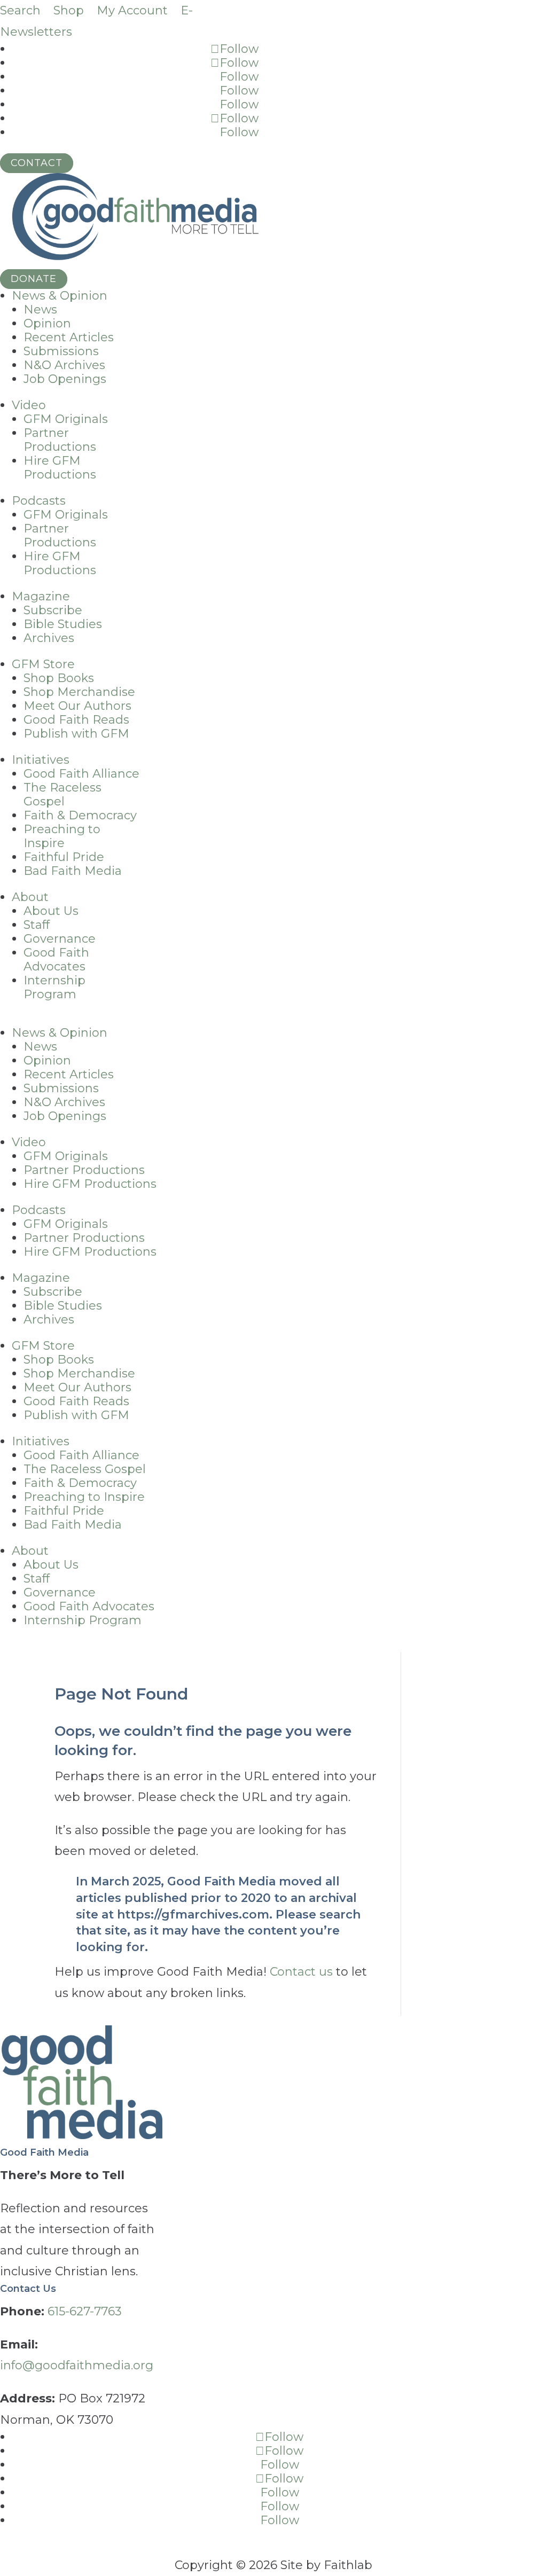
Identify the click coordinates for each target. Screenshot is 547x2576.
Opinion (47, 323)
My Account (132, 10)
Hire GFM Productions (60, 468)
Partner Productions (60, 440)
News (40, 310)
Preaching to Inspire (62, 836)
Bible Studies (63, 624)
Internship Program (54, 987)
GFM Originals (66, 419)
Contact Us (28, 2289)
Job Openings (65, 379)
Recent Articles (69, 337)
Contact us (301, 1972)
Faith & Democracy (80, 815)
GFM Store (43, 664)
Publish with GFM (76, 734)
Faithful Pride (64, 857)
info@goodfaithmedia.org (77, 2365)
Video (29, 405)
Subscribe (53, 610)
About (30, 897)
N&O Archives (64, 365)
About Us (51, 911)
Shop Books (59, 678)
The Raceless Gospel (62, 794)
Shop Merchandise (79, 692)
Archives (49, 638)
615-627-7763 (85, 2311)
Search (20, 10)
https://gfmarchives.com (193, 1915)
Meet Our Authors (77, 706)
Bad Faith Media (73, 871)
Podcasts (39, 501)
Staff (37, 925)
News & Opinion (60, 296)
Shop (69, 10)
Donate (34, 279)
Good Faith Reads (76, 720)
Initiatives (41, 760)
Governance (60, 939)
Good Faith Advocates (56, 960)
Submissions (61, 351)
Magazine (41, 596)
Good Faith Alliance (81, 774)
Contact (37, 163)
